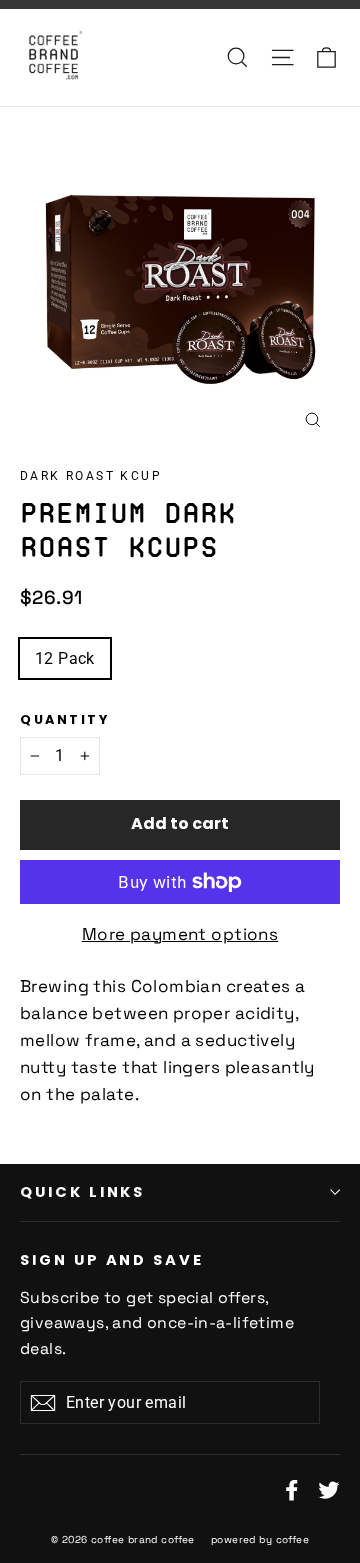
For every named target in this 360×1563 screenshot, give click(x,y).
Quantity (64, 719)
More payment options (180, 934)
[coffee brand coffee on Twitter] (329, 1488)
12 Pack (65, 658)
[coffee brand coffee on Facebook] (292, 1488)
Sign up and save (112, 1260)
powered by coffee (260, 1539)
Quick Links (82, 1192)
